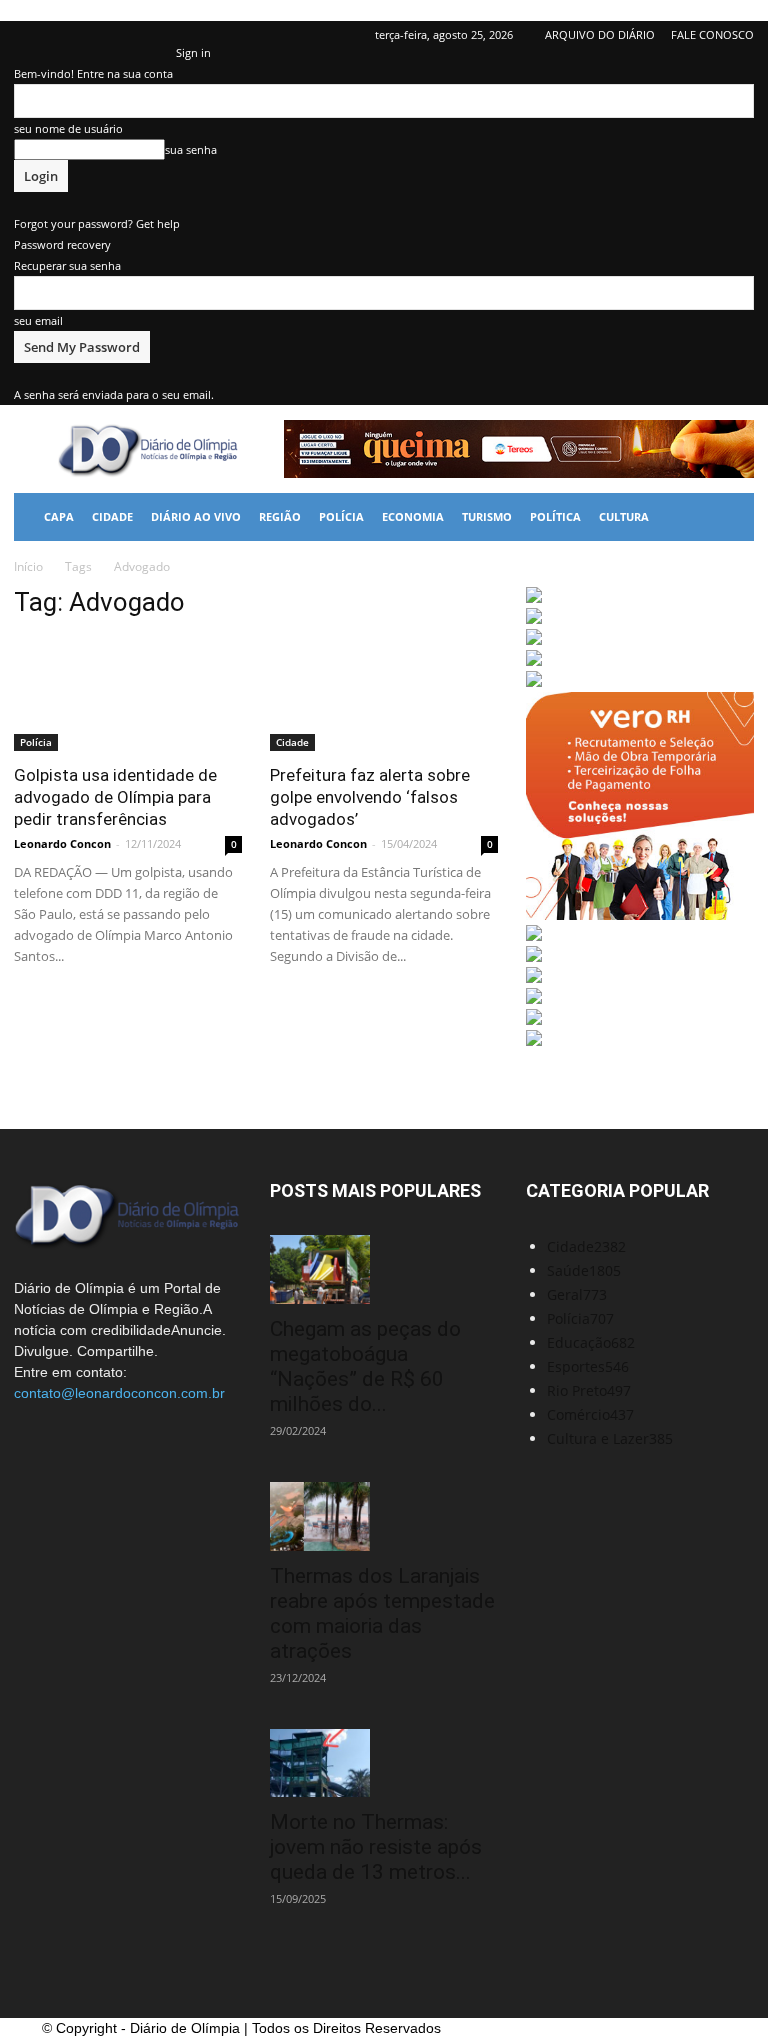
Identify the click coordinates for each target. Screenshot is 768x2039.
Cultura (624, 516)
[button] (730, 517)
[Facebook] (29, 35)
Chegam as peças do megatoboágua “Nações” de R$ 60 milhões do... (365, 1366)
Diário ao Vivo (196, 516)
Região (280, 516)
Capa (59, 516)
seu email (38, 320)
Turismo (487, 516)
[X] (128, 35)
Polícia (341, 516)
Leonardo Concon (62, 843)
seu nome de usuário (68, 128)
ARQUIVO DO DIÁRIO (600, 34)
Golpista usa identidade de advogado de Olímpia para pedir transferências (115, 797)
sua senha (191, 149)
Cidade (112, 516)
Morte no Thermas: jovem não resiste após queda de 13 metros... (376, 1847)
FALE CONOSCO (712, 34)
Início (28, 566)
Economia (413, 516)
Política (555, 516)
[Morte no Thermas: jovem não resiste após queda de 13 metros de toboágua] (384, 1763)
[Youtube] (161, 35)
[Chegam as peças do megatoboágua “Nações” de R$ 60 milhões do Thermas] (384, 1269)
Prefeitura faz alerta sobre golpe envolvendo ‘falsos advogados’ (370, 797)
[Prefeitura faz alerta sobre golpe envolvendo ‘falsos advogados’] (384, 694)
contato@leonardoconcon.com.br (119, 1393)
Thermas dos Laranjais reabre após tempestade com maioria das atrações (382, 1613)
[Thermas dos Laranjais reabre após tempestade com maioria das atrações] (384, 1516)
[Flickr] (62, 35)
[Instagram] (95, 35)
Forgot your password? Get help (97, 223)
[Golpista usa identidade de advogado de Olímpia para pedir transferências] (128, 694)
